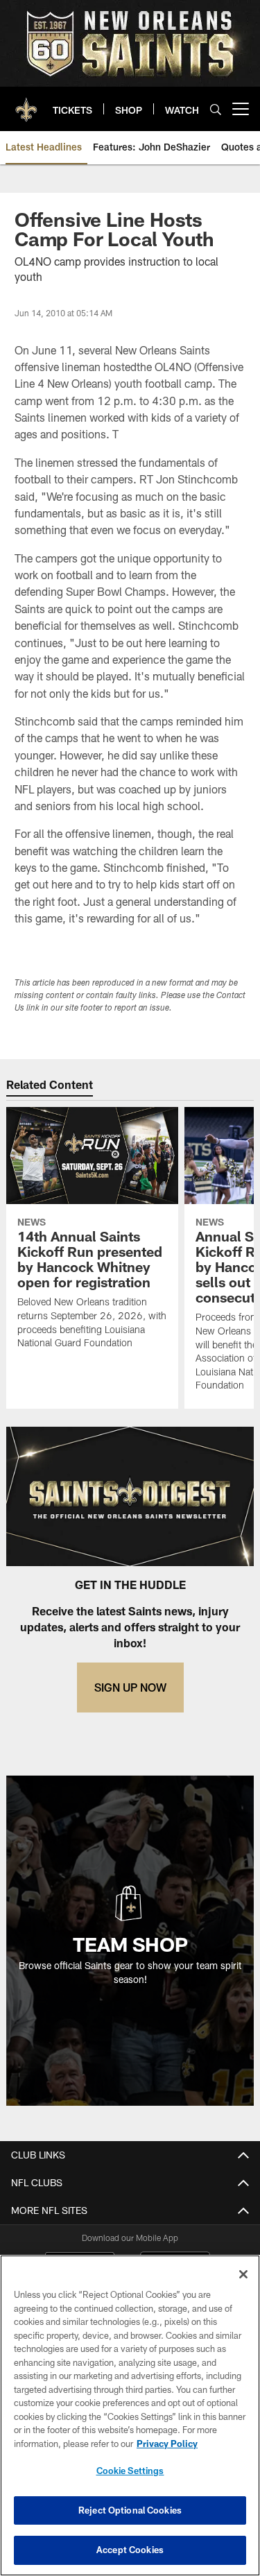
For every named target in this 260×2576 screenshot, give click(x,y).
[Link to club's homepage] (26, 103)
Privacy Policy (167, 2444)
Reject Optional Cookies (130, 2510)
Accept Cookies (130, 2550)
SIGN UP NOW (130, 1687)
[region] (130, 2415)
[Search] (216, 109)
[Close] (243, 2274)
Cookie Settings (130, 2471)
